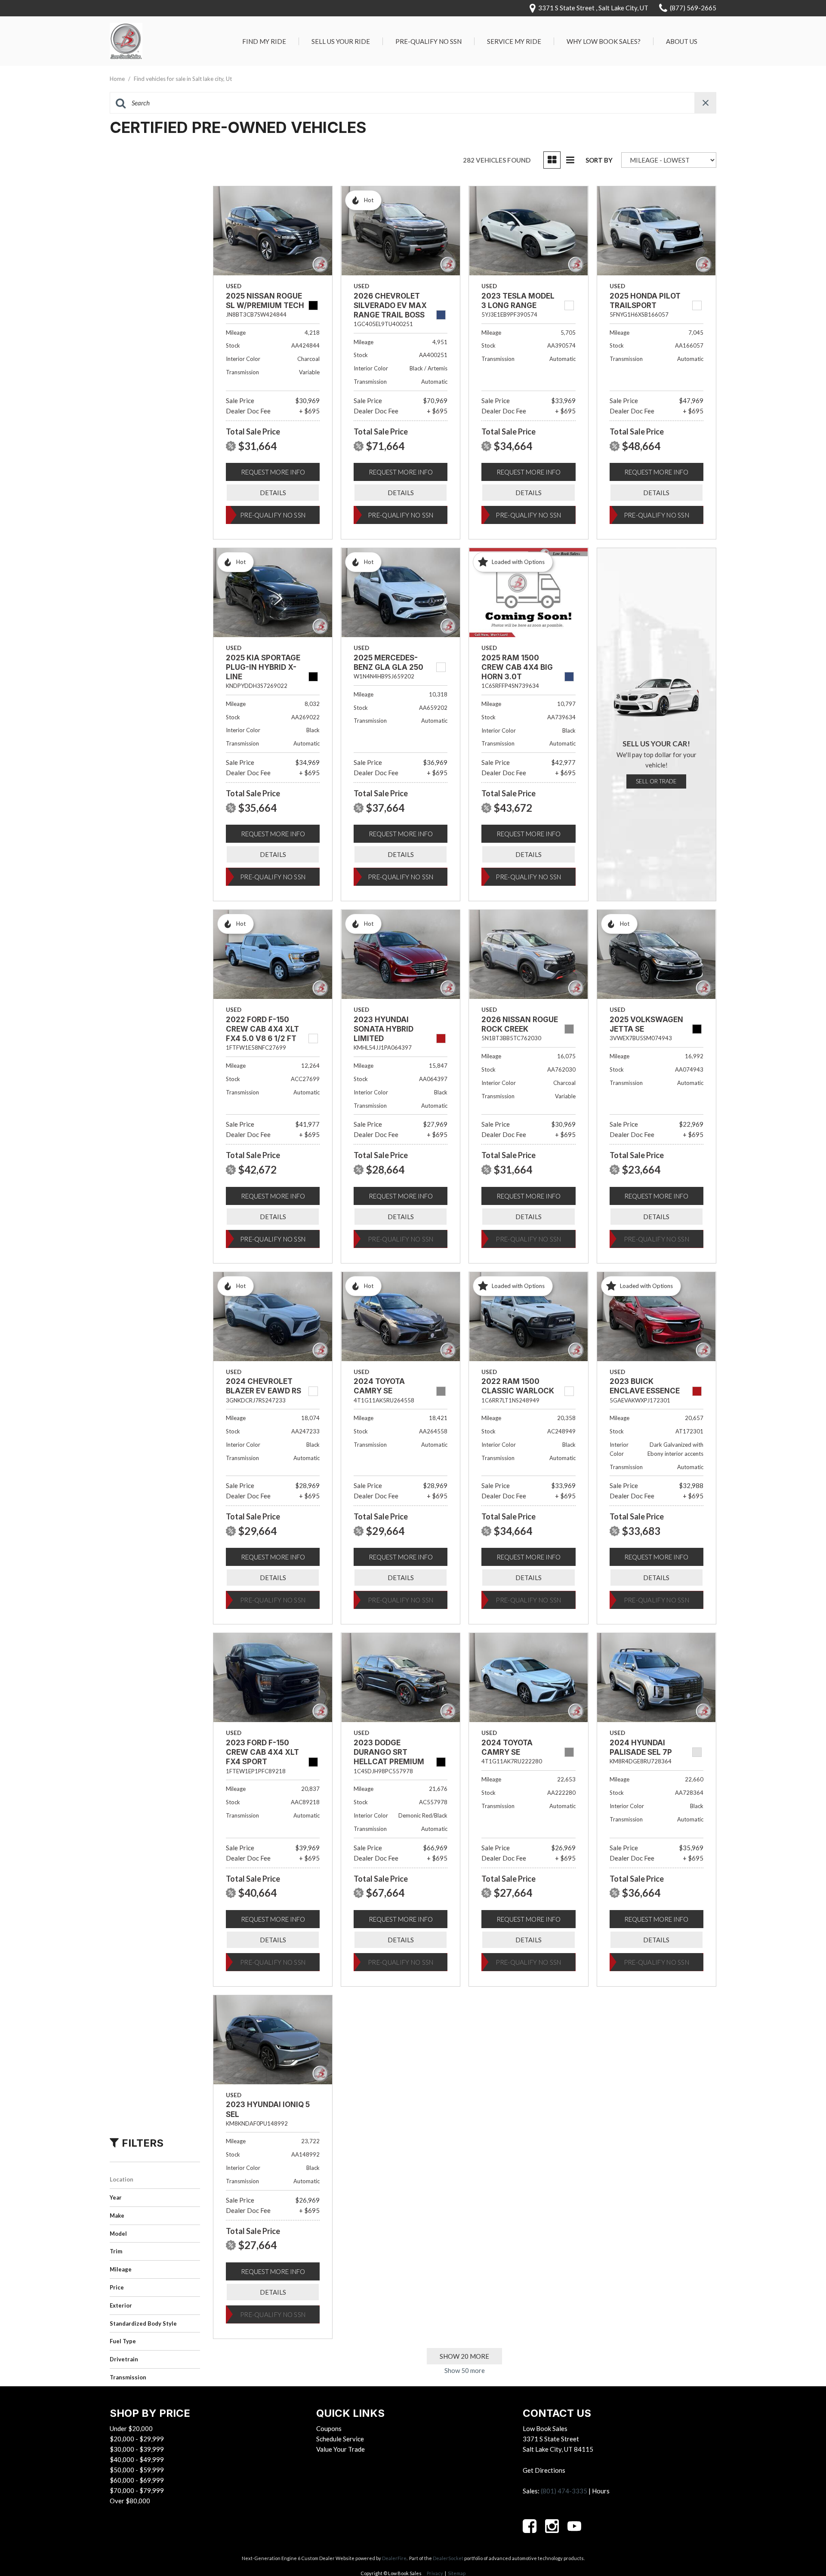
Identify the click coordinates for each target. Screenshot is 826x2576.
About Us (682, 41)
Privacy (435, 2573)
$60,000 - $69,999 (137, 2480)
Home (118, 79)
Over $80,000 (130, 2501)
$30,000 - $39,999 (137, 2449)
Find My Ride (264, 41)
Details (273, 493)
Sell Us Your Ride (341, 41)
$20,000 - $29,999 (137, 2439)
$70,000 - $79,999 (137, 2490)
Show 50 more (465, 2370)
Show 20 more (464, 2356)
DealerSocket (448, 2558)
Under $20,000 (131, 2428)
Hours (601, 2491)
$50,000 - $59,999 (137, 2470)
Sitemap (457, 2573)
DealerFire (394, 2558)
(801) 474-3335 (564, 2491)
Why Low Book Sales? (604, 41)
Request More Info (273, 472)
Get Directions (544, 2470)
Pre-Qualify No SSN (428, 41)
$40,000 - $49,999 (137, 2459)
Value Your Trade (341, 2449)
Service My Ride (514, 41)
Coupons (329, 2428)
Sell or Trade (656, 781)
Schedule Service (340, 2439)
